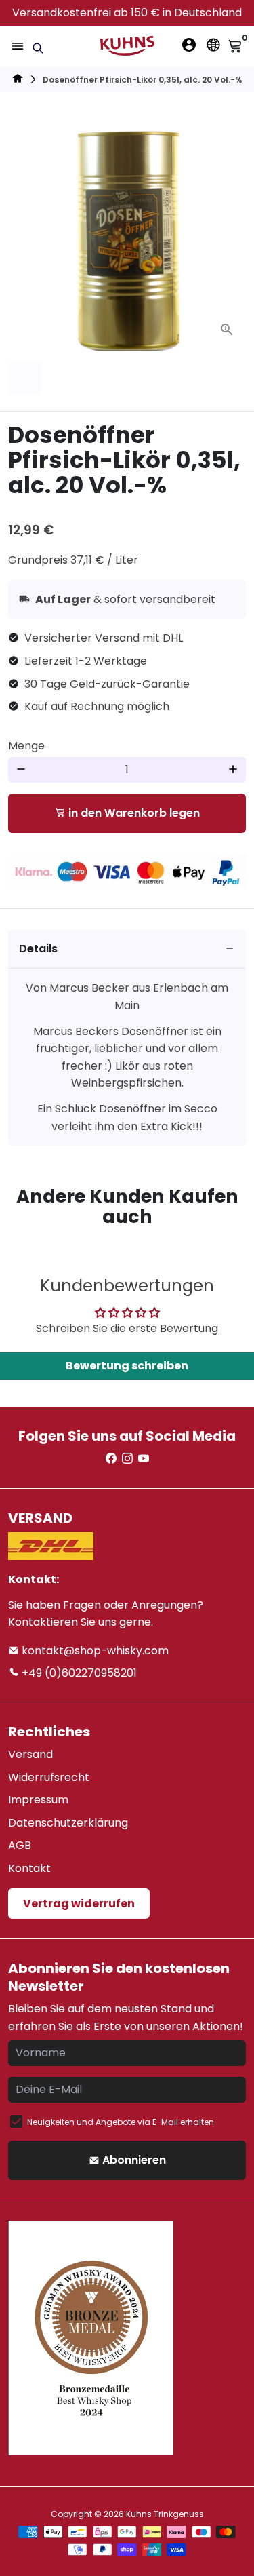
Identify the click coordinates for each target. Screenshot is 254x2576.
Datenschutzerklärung (68, 1823)
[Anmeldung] (189, 45)
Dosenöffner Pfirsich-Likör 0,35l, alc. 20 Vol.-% (143, 80)
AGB (20, 1845)
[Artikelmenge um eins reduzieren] (21, 770)
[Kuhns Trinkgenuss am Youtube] (144, 1459)
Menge (26, 746)
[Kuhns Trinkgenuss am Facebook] (111, 1459)
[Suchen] (38, 48)
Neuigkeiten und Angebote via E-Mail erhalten (121, 2122)
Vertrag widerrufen (79, 1904)
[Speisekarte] (18, 46)
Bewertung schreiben (127, 1366)
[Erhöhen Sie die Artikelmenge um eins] (233, 770)
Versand (30, 1754)
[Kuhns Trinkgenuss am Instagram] (127, 1459)
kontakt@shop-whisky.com (94, 1651)
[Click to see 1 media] (25, 378)
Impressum (38, 1800)
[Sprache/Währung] (213, 45)
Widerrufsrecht (49, 1777)
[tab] (127, 949)
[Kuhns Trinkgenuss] (18, 80)
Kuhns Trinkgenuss (165, 2514)
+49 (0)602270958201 (78, 1673)
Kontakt (29, 1868)
